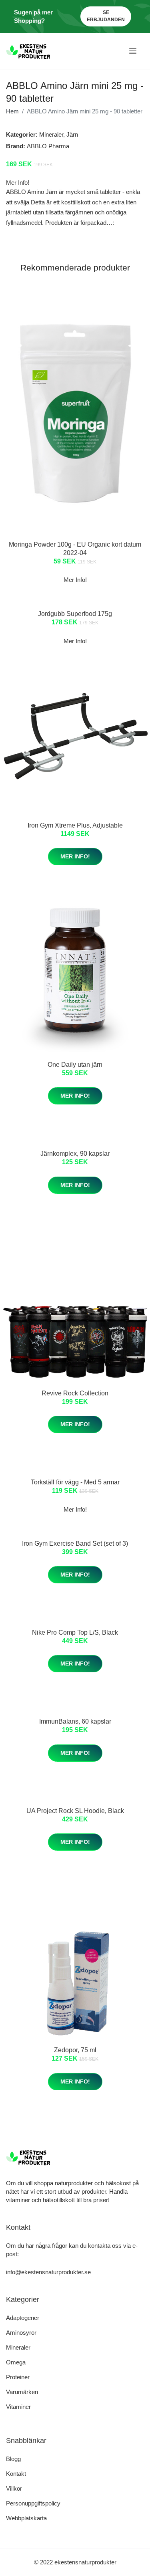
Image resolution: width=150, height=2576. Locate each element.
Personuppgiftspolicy (33, 2503)
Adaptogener (23, 2318)
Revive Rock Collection (75, 1393)
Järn (72, 134)
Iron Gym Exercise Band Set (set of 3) (75, 1543)
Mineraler (51, 134)
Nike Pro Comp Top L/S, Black (75, 1632)
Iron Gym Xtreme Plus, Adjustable (75, 825)
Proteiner (18, 2377)
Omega (16, 2362)
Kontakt (16, 2474)
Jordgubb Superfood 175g (75, 614)
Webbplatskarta (26, 2518)
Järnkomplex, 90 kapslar (75, 1154)
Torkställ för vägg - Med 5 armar (75, 1482)
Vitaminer (18, 2407)
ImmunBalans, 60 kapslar (75, 1721)
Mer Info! (75, 856)
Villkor (14, 2488)
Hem (12, 111)
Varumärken (22, 2392)
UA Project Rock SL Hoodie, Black (75, 1811)
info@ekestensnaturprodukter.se (48, 2272)
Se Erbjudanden (106, 16)
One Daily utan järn (75, 1065)
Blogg (13, 2459)
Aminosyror (21, 2333)
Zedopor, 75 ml (75, 2050)
